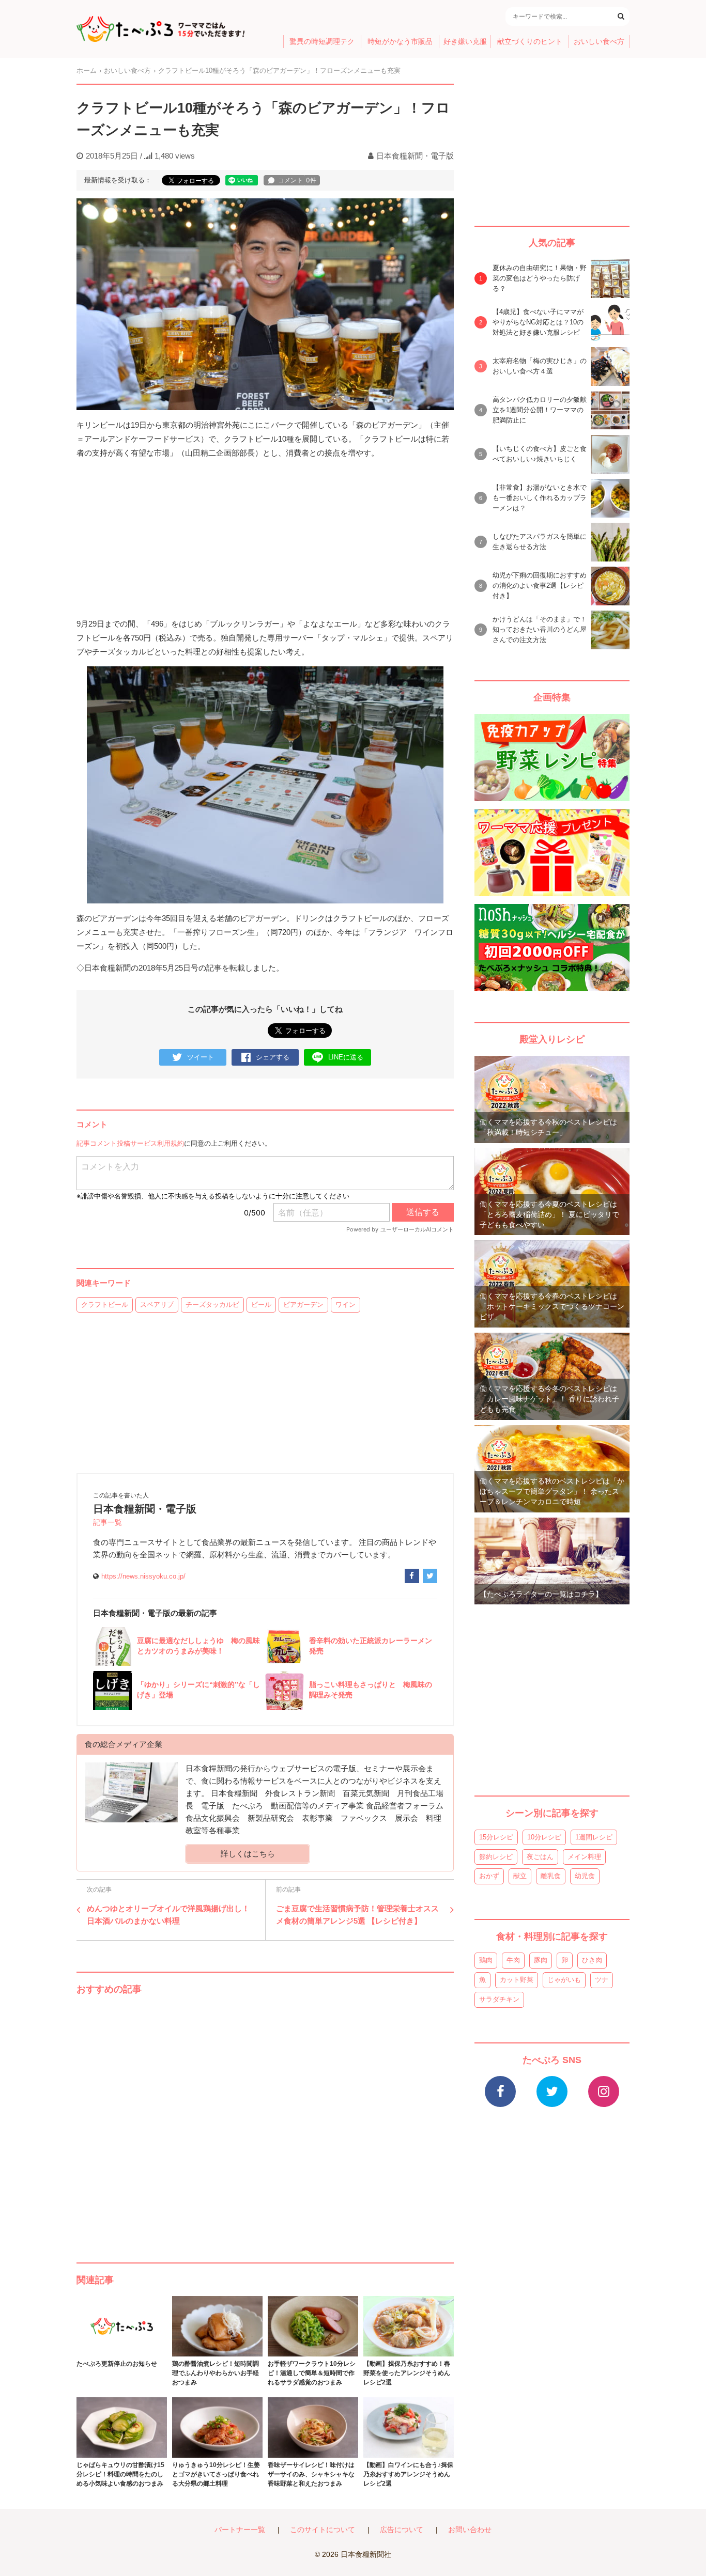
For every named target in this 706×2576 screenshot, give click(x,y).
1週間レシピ (594, 1837)
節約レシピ (496, 1857)
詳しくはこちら (248, 1854)
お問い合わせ (470, 2530)
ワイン (346, 1305)
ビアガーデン (303, 1305)
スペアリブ (157, 1305)
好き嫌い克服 (465, 42)
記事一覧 (108, 1523)
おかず (489, 1876)
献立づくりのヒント (530, 42)
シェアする (273, 1057)
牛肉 (513, 1960)
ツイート (201, 1057)
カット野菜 (517, 1980)
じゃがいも (564, 1980)
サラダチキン (499, 1999)
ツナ (602, 1980)
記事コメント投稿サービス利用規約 (130, 1143)
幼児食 (585, 1876)
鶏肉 (486, 1960)
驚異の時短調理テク (322, 42)
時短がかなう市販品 (400, 42)
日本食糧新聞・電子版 (415, 156)
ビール (261, 1305)
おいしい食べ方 (599, 42)
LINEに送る (346, 1057)
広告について (402, 2530)
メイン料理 (584, 1857)
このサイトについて (323, 2530)
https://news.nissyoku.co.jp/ (143, 1576)
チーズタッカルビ (212, 1305)
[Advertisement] (265, 2118)
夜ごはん (540, 1857)
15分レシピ (496, 1837)
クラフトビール (105, 1305)
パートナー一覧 (240, 2530)
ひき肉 (592, 1960)
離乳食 (551, 1876)
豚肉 (541, 1960)
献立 (520, 1876)
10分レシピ (544, 1837)
